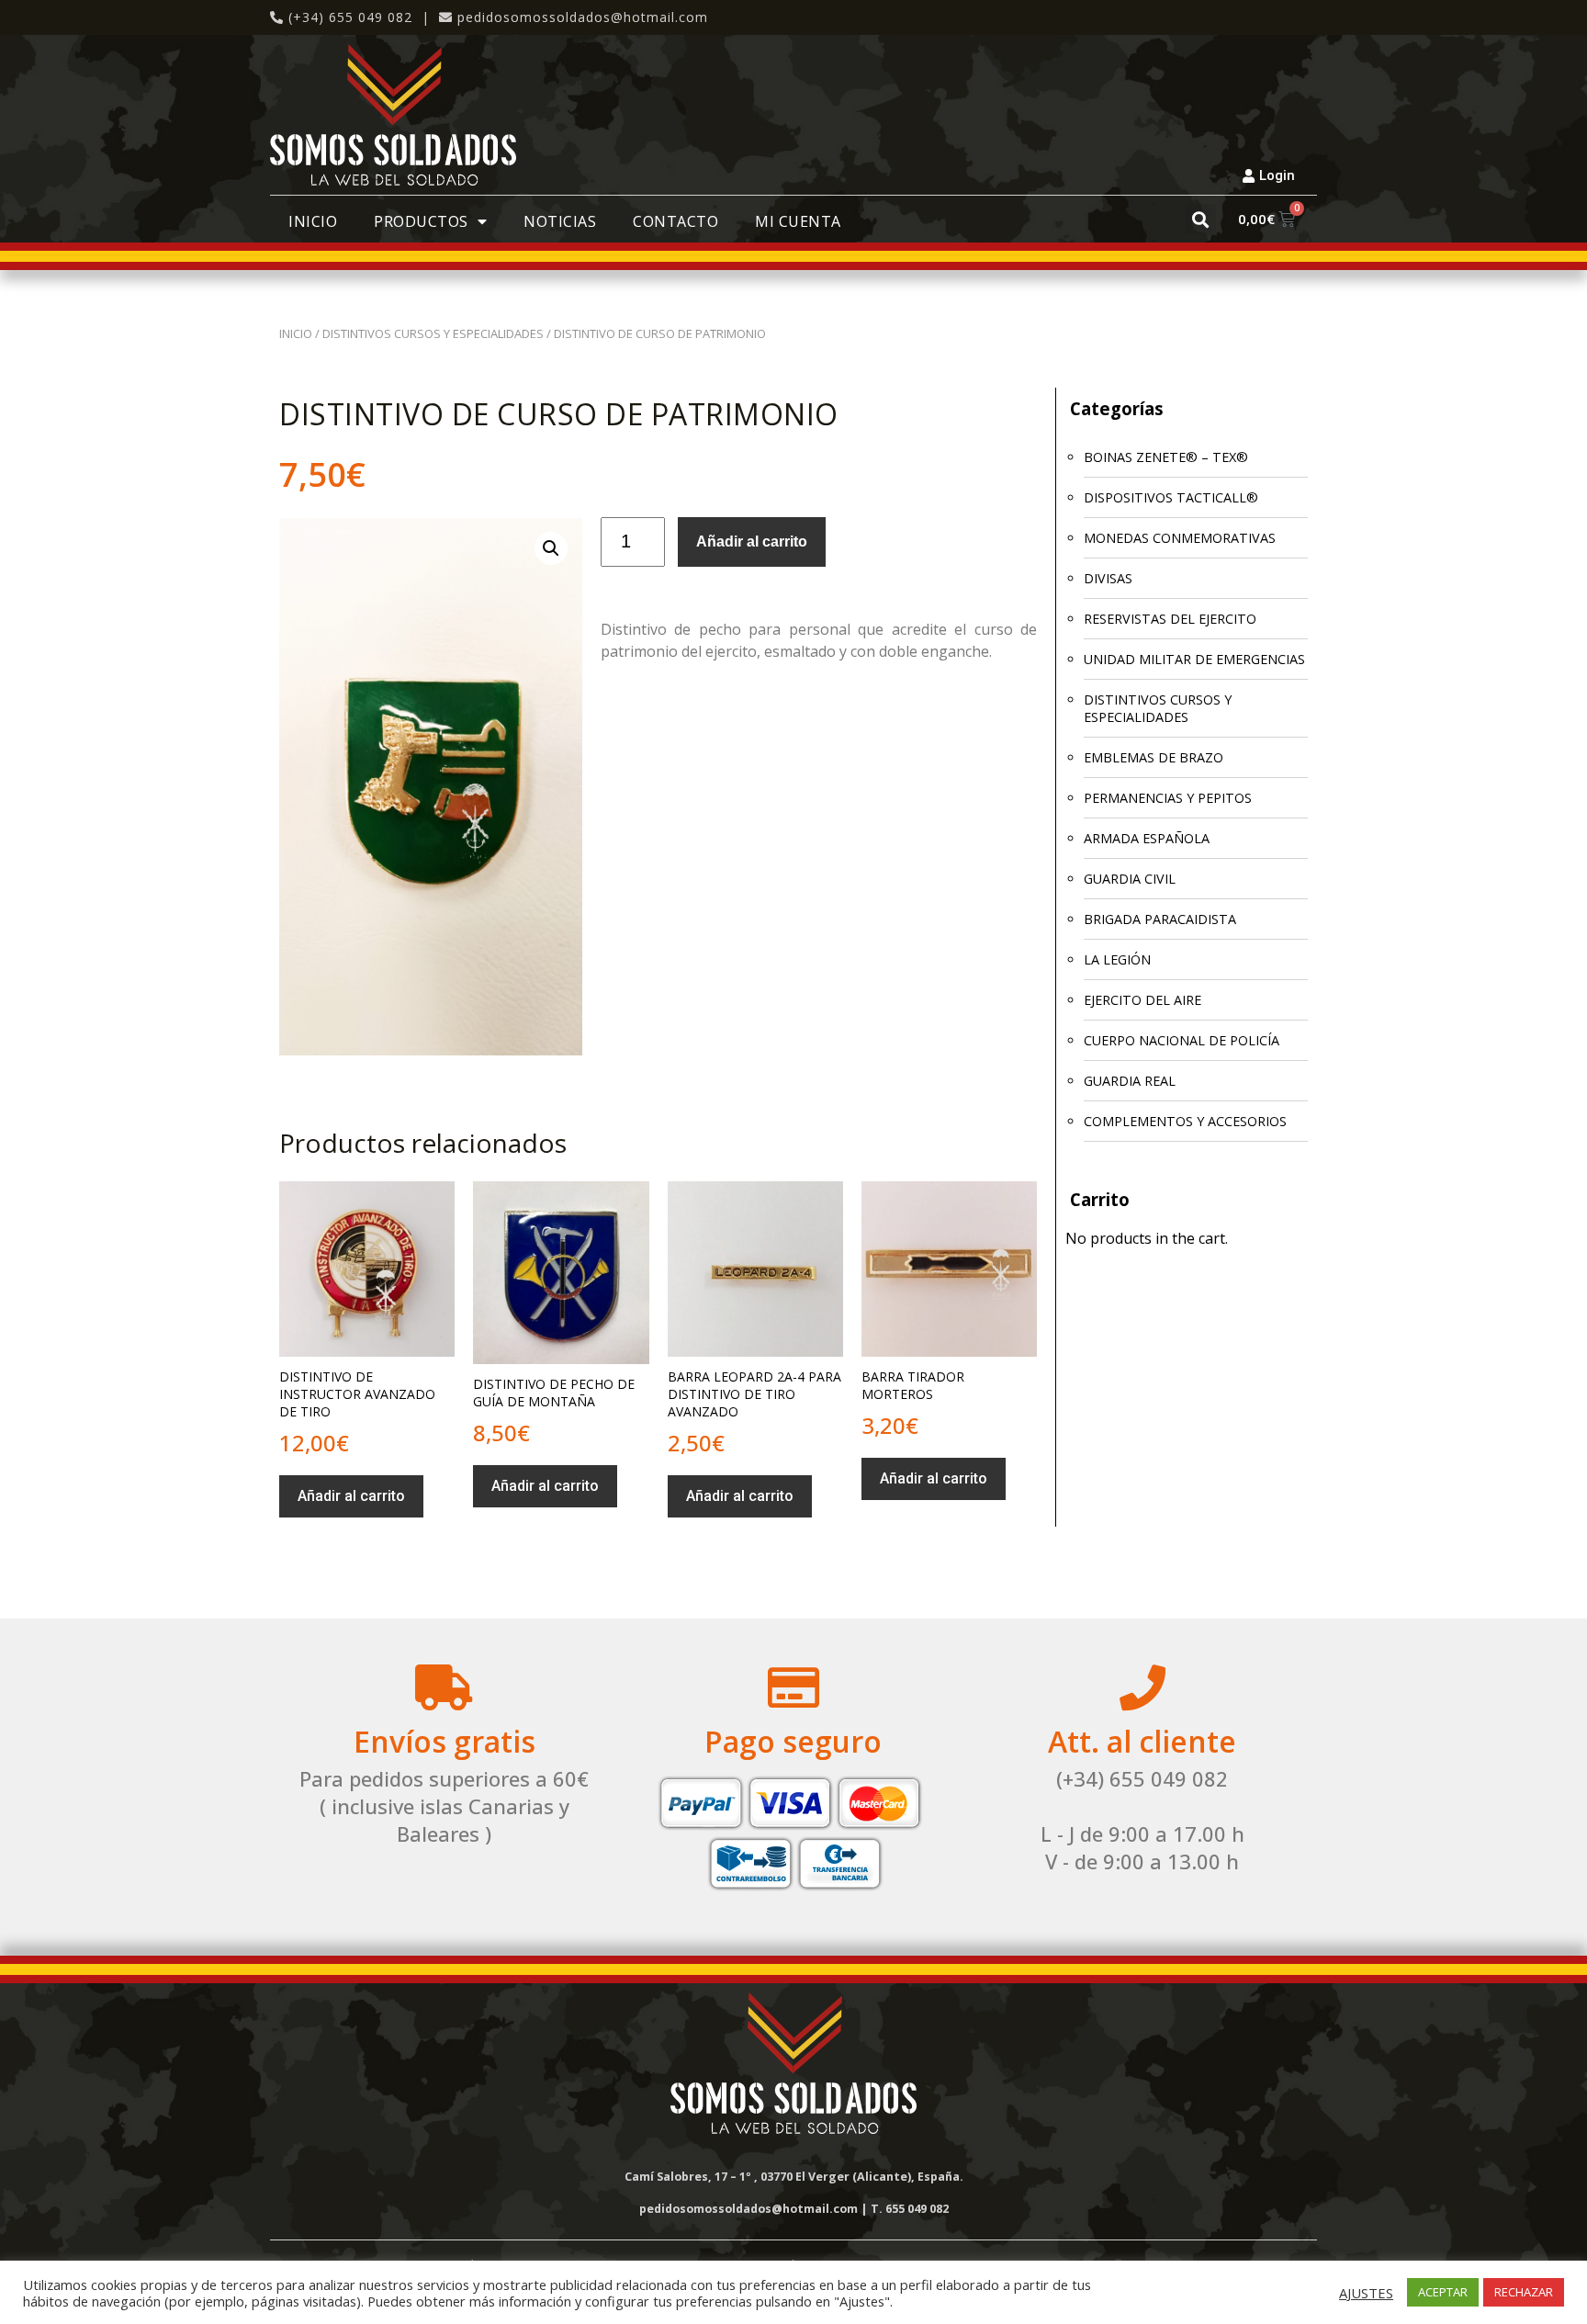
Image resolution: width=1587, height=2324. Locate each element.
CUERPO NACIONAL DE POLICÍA (1182, 1040)
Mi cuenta (798, 221)
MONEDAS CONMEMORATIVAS (1180, 538)
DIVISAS (1108, 578)
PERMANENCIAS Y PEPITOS (1168, 798)
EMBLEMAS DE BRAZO (1154, 757)
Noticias (560, 221)
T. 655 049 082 (910, 2209)
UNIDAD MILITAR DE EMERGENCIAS (1194, 659)
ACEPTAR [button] (1443, 2292)
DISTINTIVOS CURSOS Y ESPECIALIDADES (433, 333)
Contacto (675, 221)
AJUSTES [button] (1366, 2293)
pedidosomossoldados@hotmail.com (583, 17)
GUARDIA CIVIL (1130, 879)
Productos (421, 221)
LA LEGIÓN (1117, 959)
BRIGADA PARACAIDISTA (1160, 919)
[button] (1201, 219)
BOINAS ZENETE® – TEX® (1166, 457)
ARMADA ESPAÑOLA (1147, 838)
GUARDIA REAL (1130, 1081)
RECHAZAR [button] (1524, 2292)
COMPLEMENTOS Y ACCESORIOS (1185, 1121)
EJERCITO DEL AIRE (1142, 1000)
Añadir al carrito (752, 542)
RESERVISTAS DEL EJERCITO (1170, 619)
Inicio (313, 221)
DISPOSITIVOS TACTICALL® (1171, 497)
